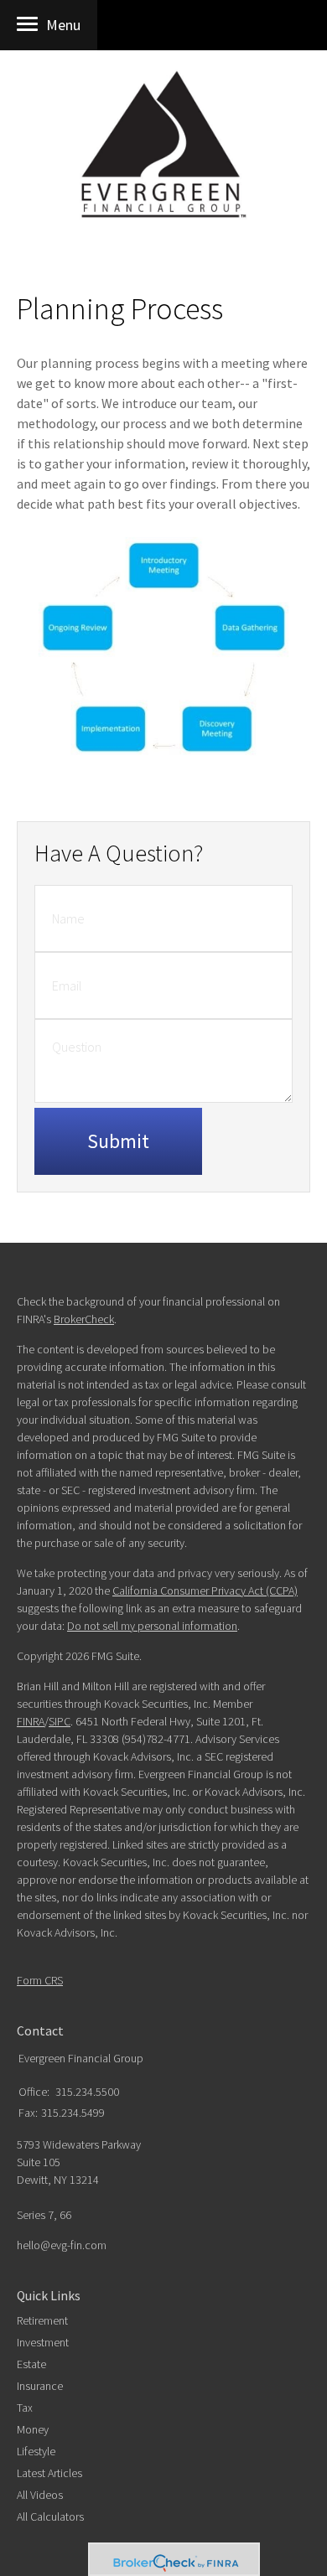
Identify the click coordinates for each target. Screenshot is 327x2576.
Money (33, 2429)
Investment (43, 2342)
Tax (25, 2408)
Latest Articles (49, 2473)
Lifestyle (36, 2451)
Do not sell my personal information (152, 1626)
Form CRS (40, 1980)
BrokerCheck (84, 1319)
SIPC (60, 1721)
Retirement (42, 2320)
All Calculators (50, 2517)
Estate (31, 2364)
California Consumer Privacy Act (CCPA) (205, 1591)
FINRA (31, 1721)
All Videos (40, 2495)
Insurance (40, 2386)
